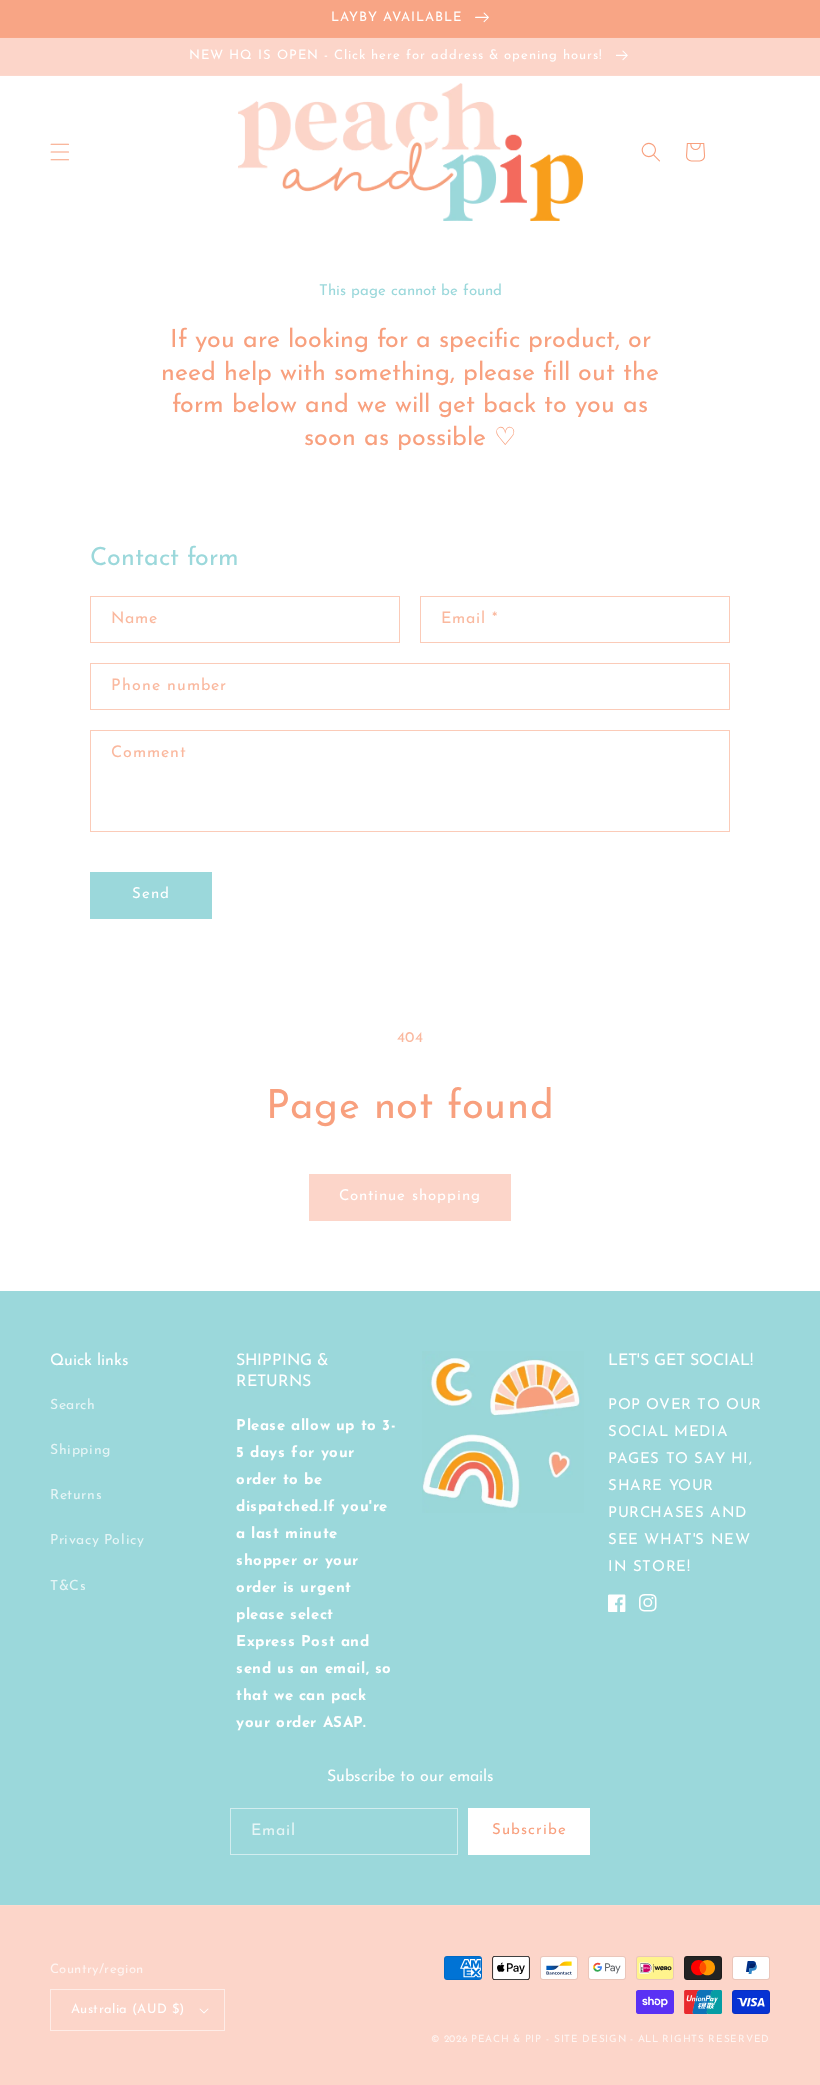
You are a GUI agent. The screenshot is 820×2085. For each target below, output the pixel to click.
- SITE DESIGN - (591, 2039)
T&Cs (68, 1586)
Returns (76, 1495)
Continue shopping (410, 1196)
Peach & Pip (506, 2039)
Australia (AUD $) (128, 2009)
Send (151, 894)
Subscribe (529, 1830)
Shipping (80, 1450)
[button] (60, 152)
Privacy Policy (97, 1540)
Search (73, 1405)
